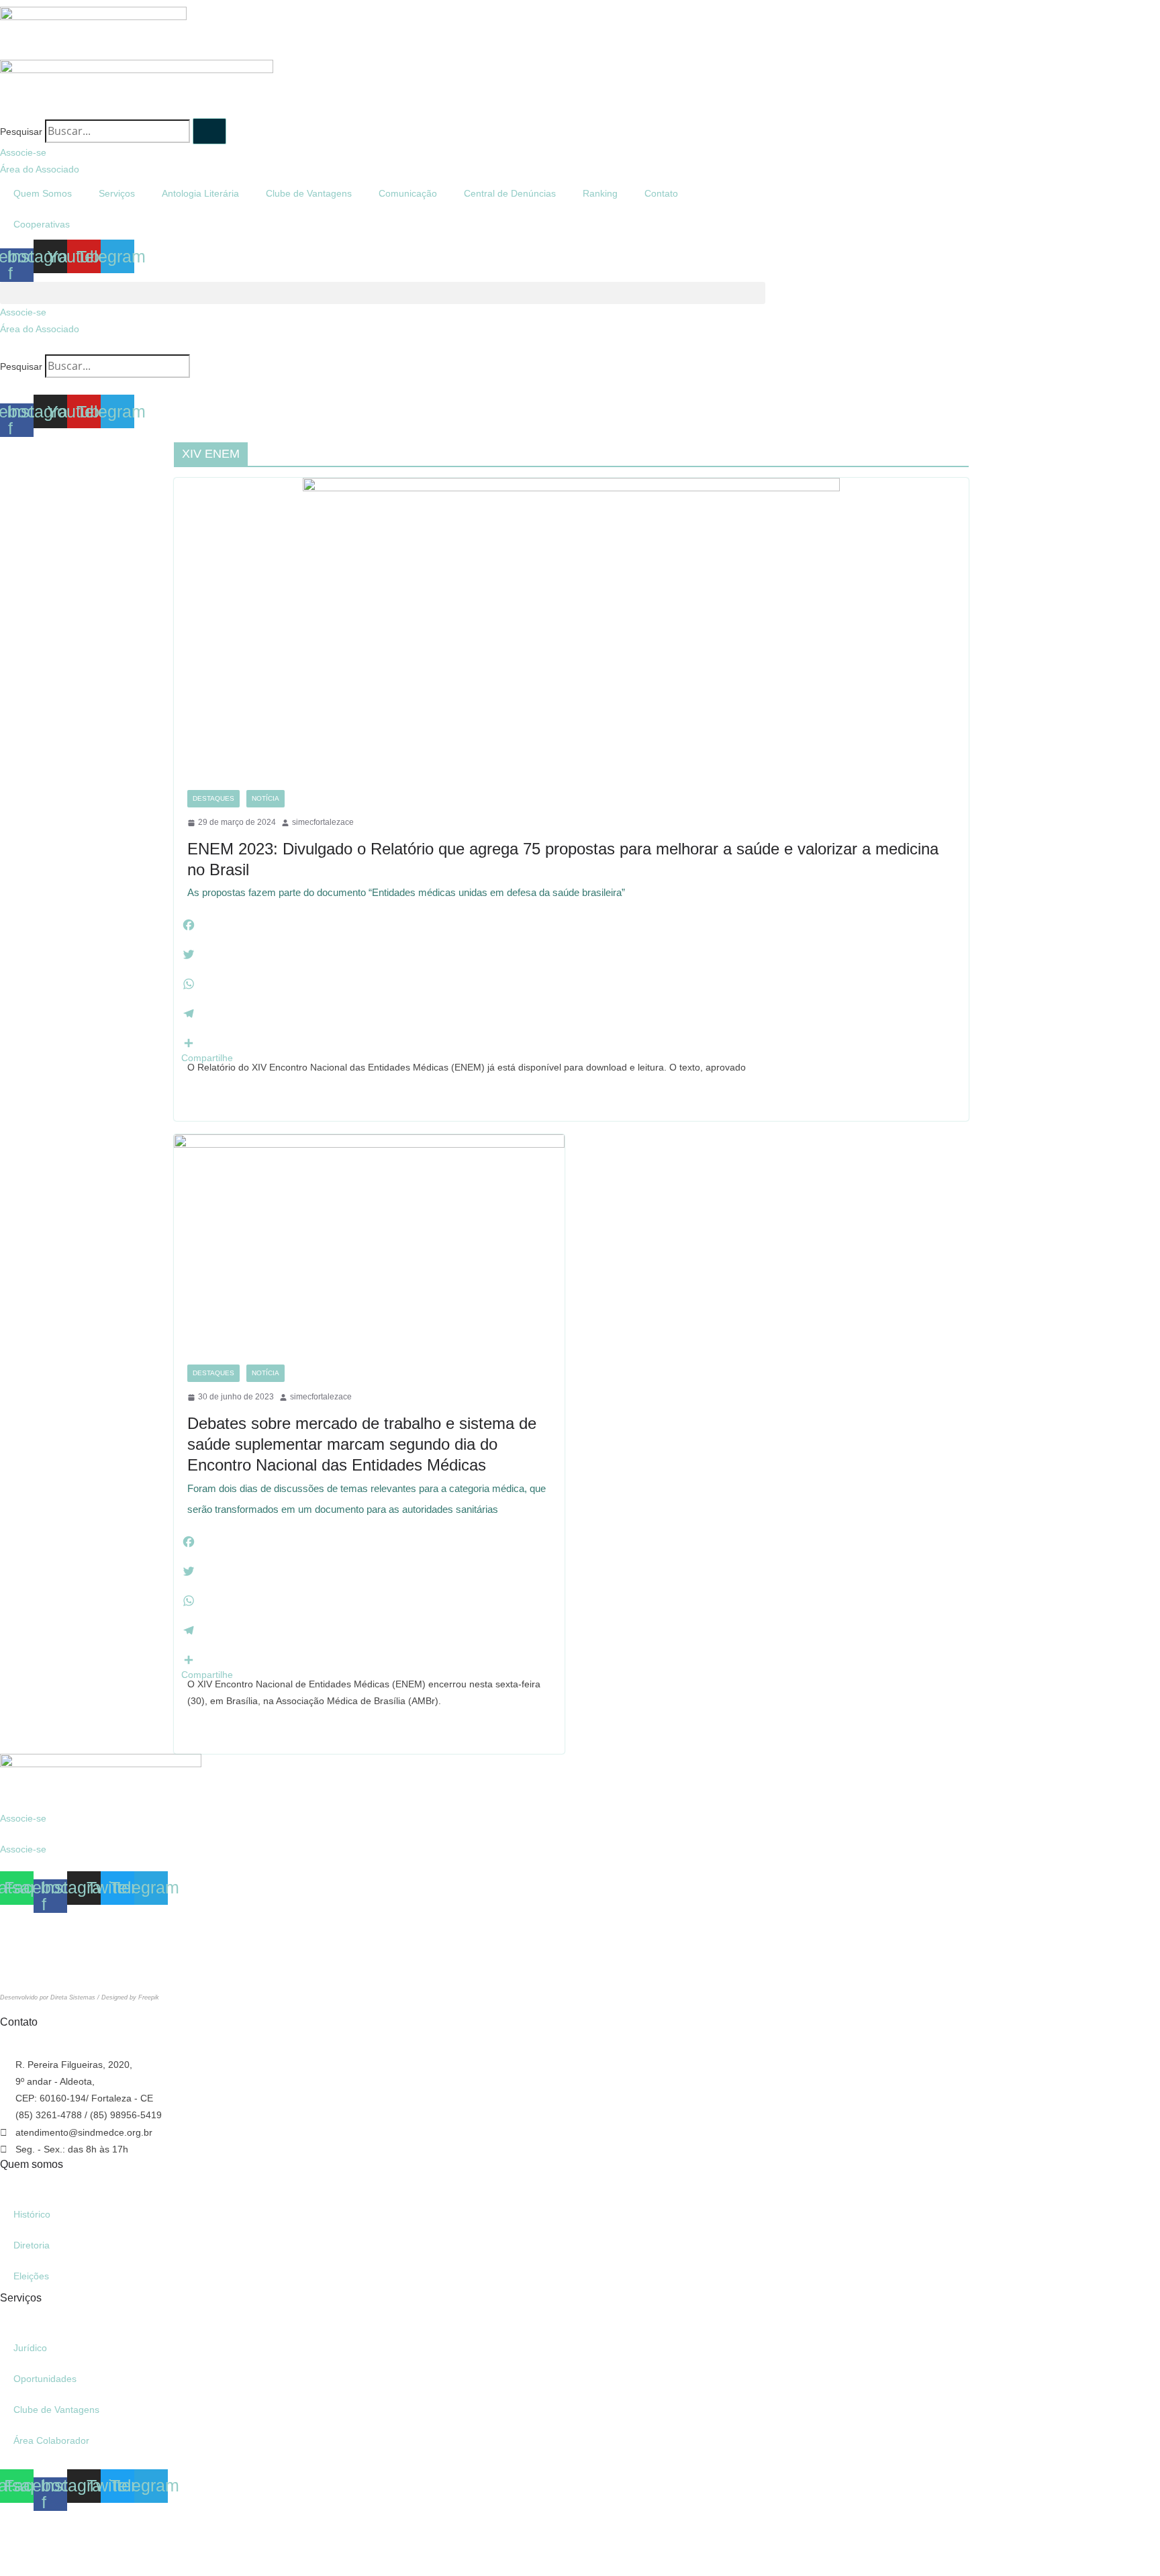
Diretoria (32, 2245)
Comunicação (408, 193)
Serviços (117, 193)
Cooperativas (42, 224)
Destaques (213, 798)
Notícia (265, 798)
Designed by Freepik (130, 1997)
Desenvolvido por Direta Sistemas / (51, 1997)
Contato (661, 193)
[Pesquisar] (209, 131)
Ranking (600, 193)
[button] (383, 293)
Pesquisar (21, 132)
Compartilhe (207, 1058)
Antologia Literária (200, 193)
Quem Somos (43, 193)
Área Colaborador (51, 2440)
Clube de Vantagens (309, 193)
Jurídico (30, 2348)
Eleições (31, 2276)
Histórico (32, 2214)
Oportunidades (45, 2379)
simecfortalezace (323, 822)
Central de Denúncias (510, 193)
